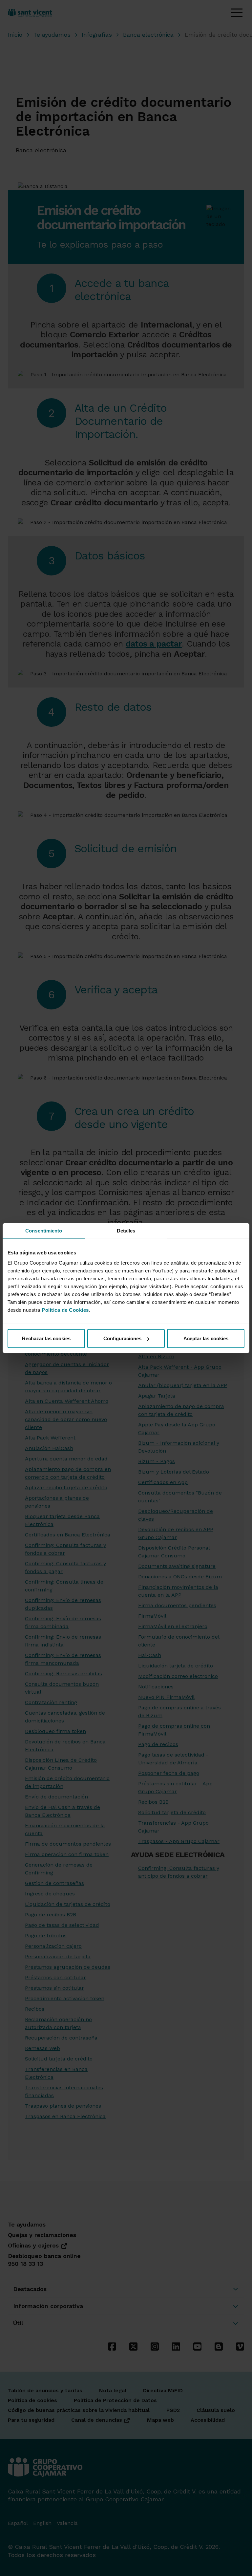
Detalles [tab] (126, 1230)
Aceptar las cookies (206, 1338)
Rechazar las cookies (46, 1338)
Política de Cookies (65, 1310)
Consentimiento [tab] (44, 1230)
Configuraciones (122, 1338)
